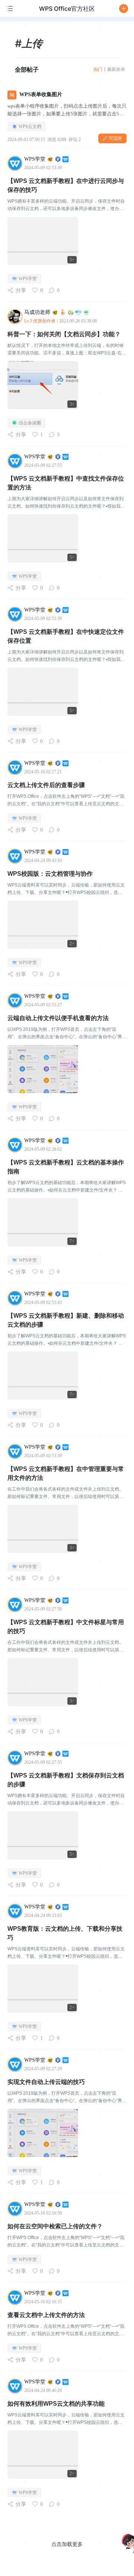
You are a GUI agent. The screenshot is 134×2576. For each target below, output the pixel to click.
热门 (98, 69)
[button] (124, 9)
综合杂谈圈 (30, 423)
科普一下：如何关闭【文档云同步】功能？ (64, 334)
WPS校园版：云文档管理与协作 (50, 874)
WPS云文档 (30, 127)
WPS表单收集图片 (41, 94)
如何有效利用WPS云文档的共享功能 (56, 2404)
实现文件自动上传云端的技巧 (46, 2082)
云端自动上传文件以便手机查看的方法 (58, 1018)
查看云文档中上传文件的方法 (46, 2315)
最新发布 (116, 69)
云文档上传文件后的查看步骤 (46, 785)
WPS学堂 (28, 279)
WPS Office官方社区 (67, 9)
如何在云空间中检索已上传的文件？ (55, 2226)
